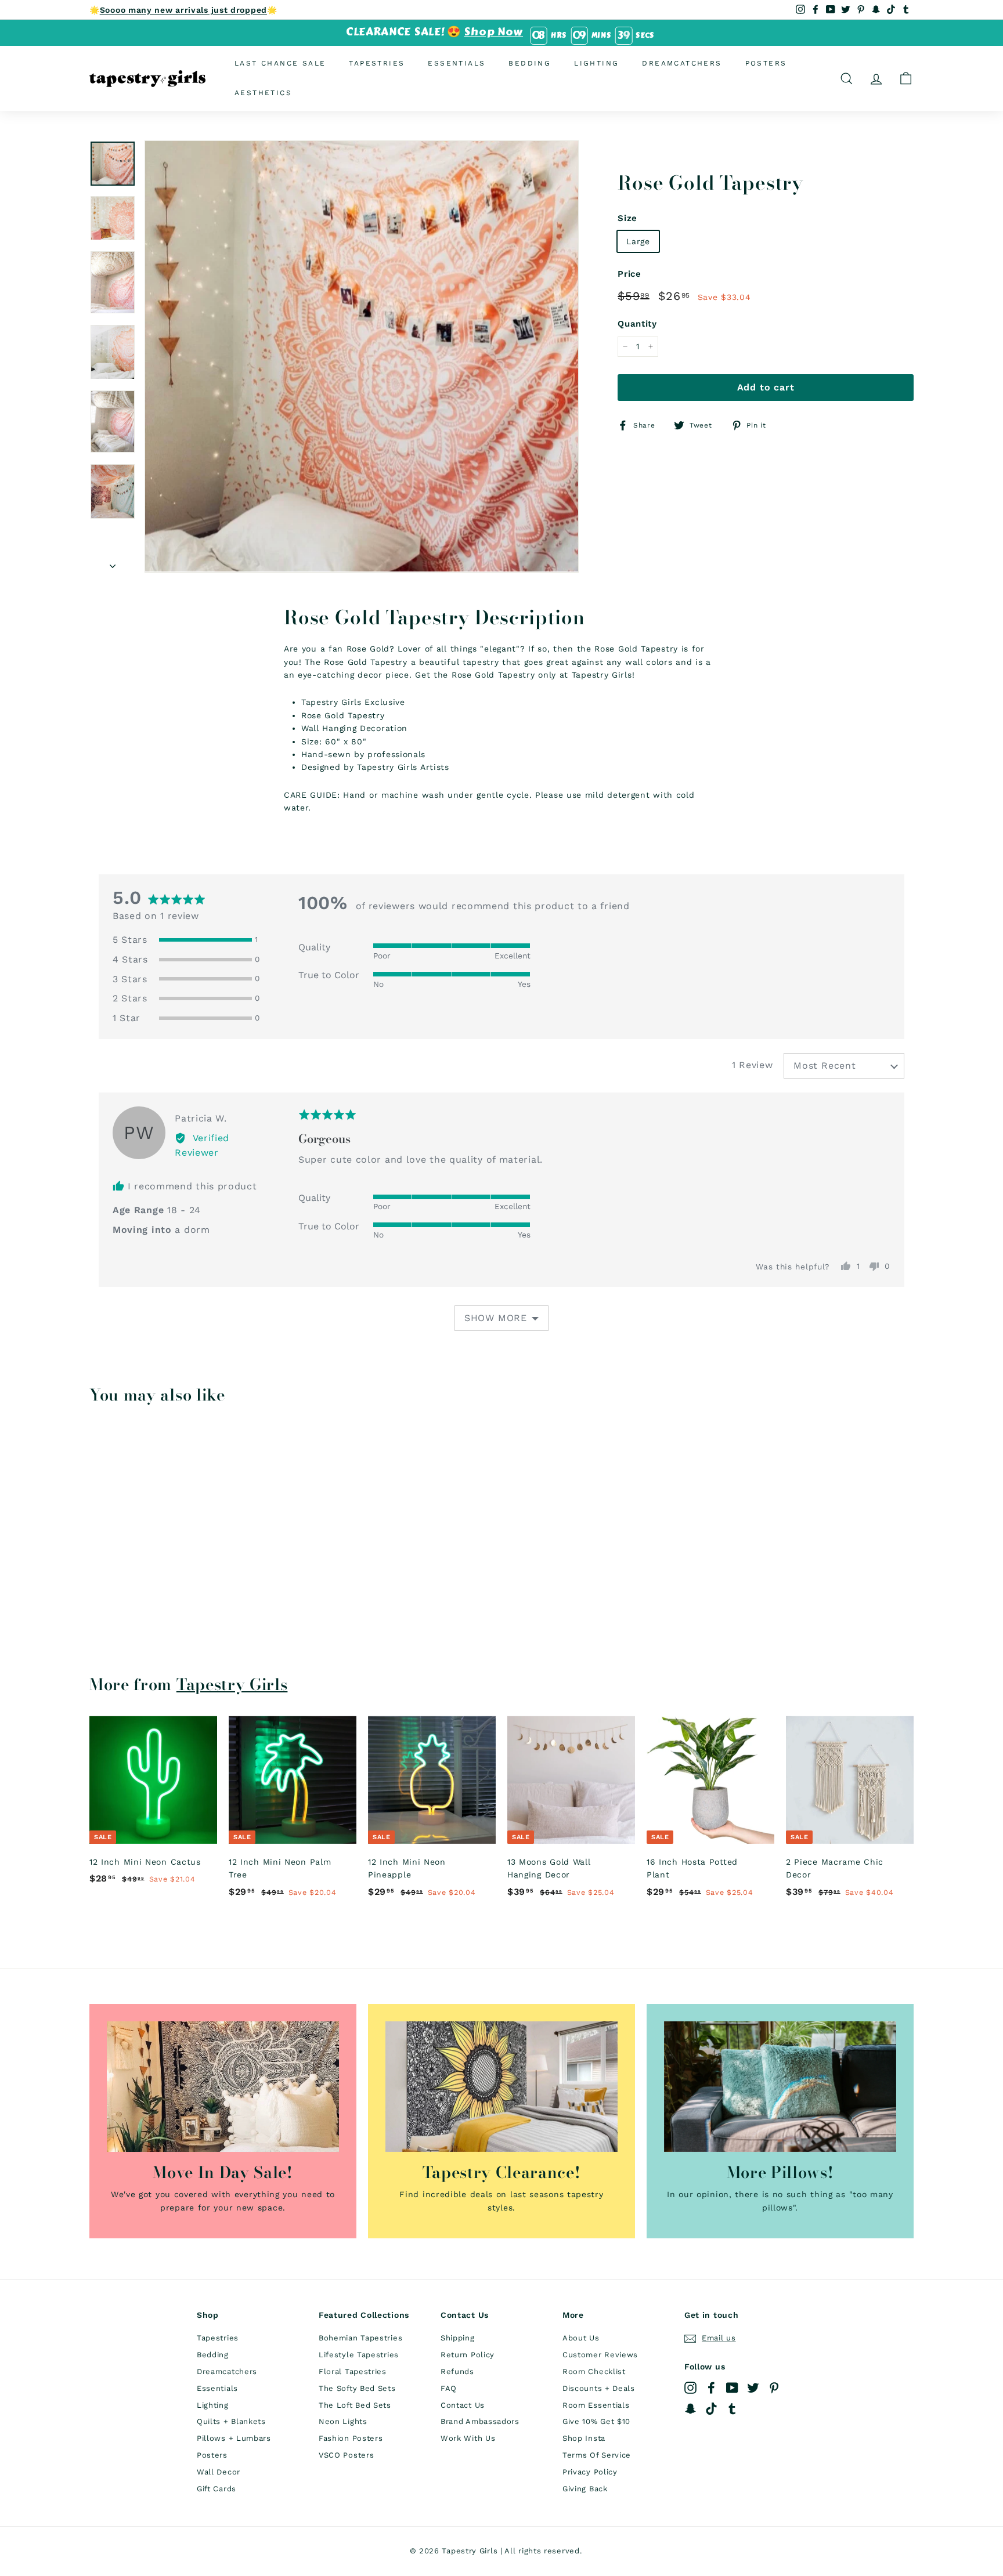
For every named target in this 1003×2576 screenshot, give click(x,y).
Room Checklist (594, 2371)
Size (627, 218)
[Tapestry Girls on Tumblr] (732, 2409)
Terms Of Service (597, 2455)
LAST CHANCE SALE (280, 63)
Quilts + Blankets (231, 2421)
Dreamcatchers (682, 63)
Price (629, 274)
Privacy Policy (590, 2472)
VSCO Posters (346, 2455)
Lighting (596, 63)
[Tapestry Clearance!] (501, 2087)
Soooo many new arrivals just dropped (183, 10)
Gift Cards (217, 2489)
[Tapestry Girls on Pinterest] (774, 2388)
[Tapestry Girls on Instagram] (690, 2388)
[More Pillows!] (780, 2087)
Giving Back (585, 2489)
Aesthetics (263, 93)
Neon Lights (343, 2421)
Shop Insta (584, 2438)
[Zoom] (362, 356)
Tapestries (377, 63)
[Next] (113, 562)
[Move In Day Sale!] (223, 2087)
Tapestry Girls (232, 1684)
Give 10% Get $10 (596, 2421)
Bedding (530, 63)
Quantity (637, 324)
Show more (496, 1318)
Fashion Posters (351, 2438)
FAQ (449, 2388)
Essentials (457, 63)
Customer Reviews (600, 2355)
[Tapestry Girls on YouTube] (732, 2388)
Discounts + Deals (599, 2388)
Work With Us (468, 2438)
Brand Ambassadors (480, 2421)
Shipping (458, 2338)
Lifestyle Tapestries (359, 2355)
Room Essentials (596, 2405)
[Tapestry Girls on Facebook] (711, 2388)
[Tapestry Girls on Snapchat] (690, 2409)
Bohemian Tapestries (360, 2338)
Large (638, 241)
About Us (581, 2338)
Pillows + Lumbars (234, 2438)
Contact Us (463, 2405)
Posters (766, 63)
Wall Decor (219, 2472)
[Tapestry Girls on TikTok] (711, 2409)
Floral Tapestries (353, 2371)
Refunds (457, 2371)
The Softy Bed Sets (357, 2388)
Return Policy (468, 2355)
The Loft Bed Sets (355, 2405)
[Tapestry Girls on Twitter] (753, 2388)
